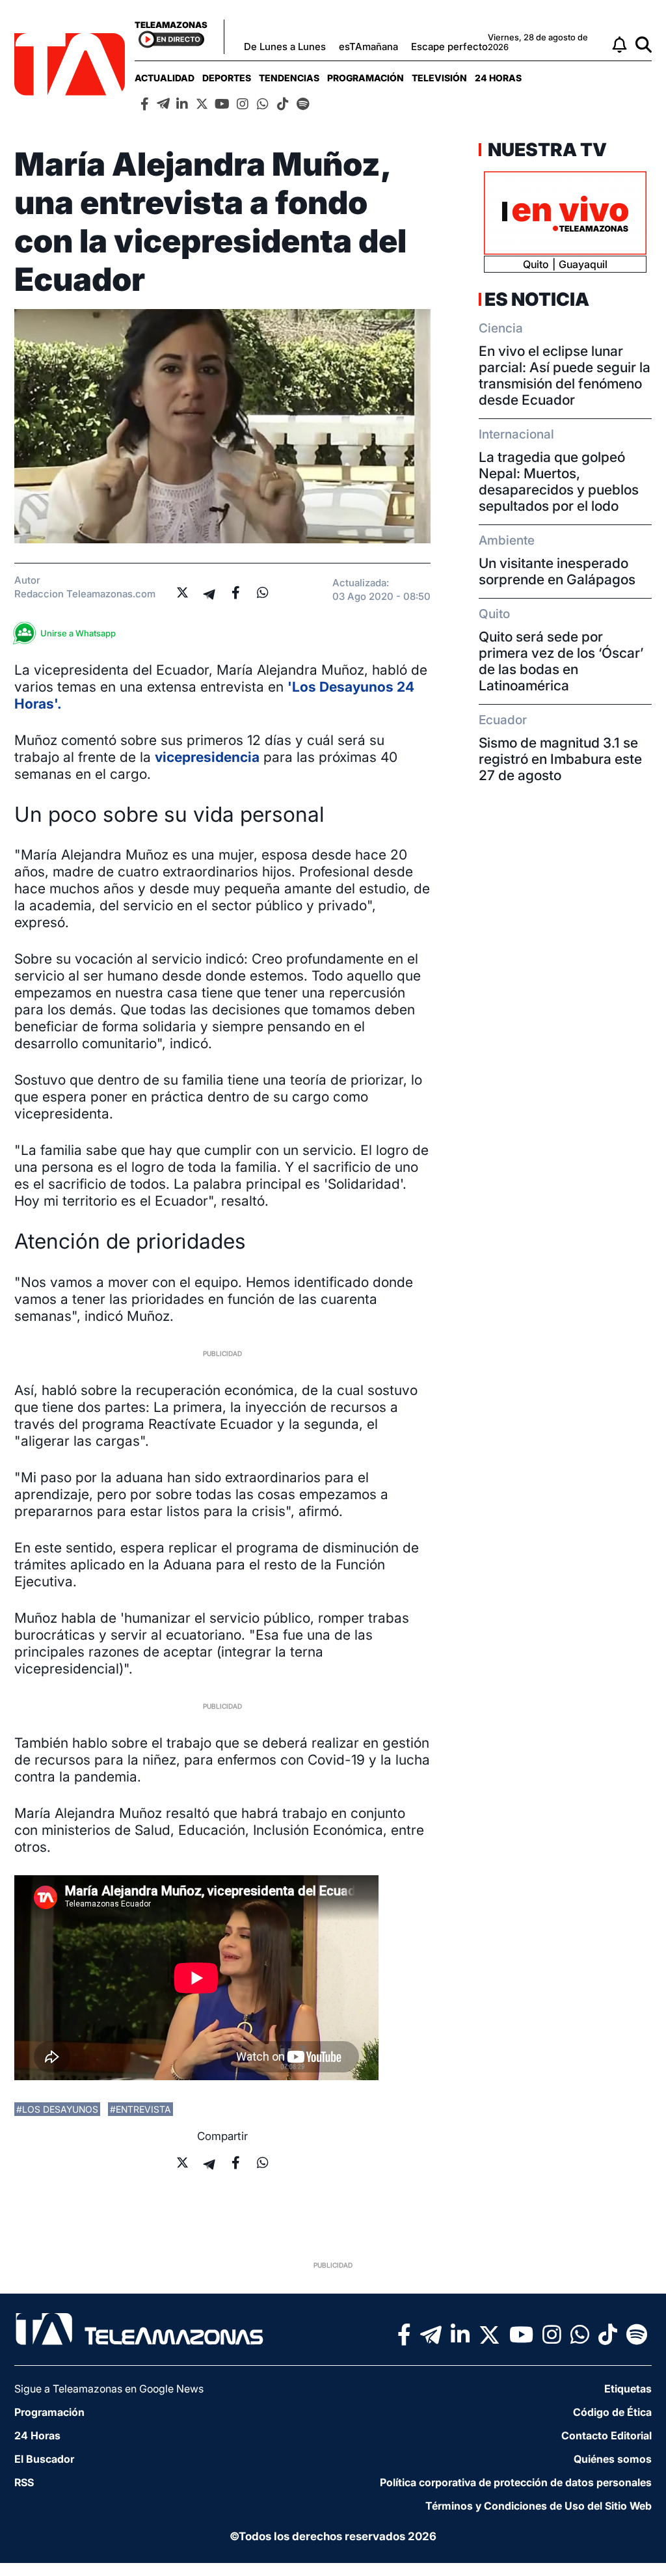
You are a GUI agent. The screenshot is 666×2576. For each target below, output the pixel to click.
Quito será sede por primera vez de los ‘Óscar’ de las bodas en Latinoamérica (561, 661)
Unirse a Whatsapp (78, 633)
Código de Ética (612, 2412)
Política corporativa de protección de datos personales (516, 2482)
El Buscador (44, 2459)
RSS (24, 2482)
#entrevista (140, 2109)
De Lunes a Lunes (285, 47)
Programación (366, 78)
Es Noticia (537, 299)
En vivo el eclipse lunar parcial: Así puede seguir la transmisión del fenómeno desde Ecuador (565, 375)
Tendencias (289, 78)
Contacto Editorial (606, 2435)
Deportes (227, 78)
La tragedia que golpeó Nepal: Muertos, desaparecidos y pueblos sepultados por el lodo (559, 481)
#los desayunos (57, 2109)
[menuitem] (165, 78)
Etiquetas (628, 2389)
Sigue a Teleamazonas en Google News (109, 2389)
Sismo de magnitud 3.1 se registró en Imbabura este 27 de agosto (560, 759)
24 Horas (498, 78)
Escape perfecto (449, 47)
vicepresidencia (207, 757)
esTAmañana (368, 47)
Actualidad (165, 78)
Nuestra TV (546, 150)
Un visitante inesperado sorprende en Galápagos (557, 571)
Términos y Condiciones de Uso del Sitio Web (539, 2506)
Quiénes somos (613, 2459)
